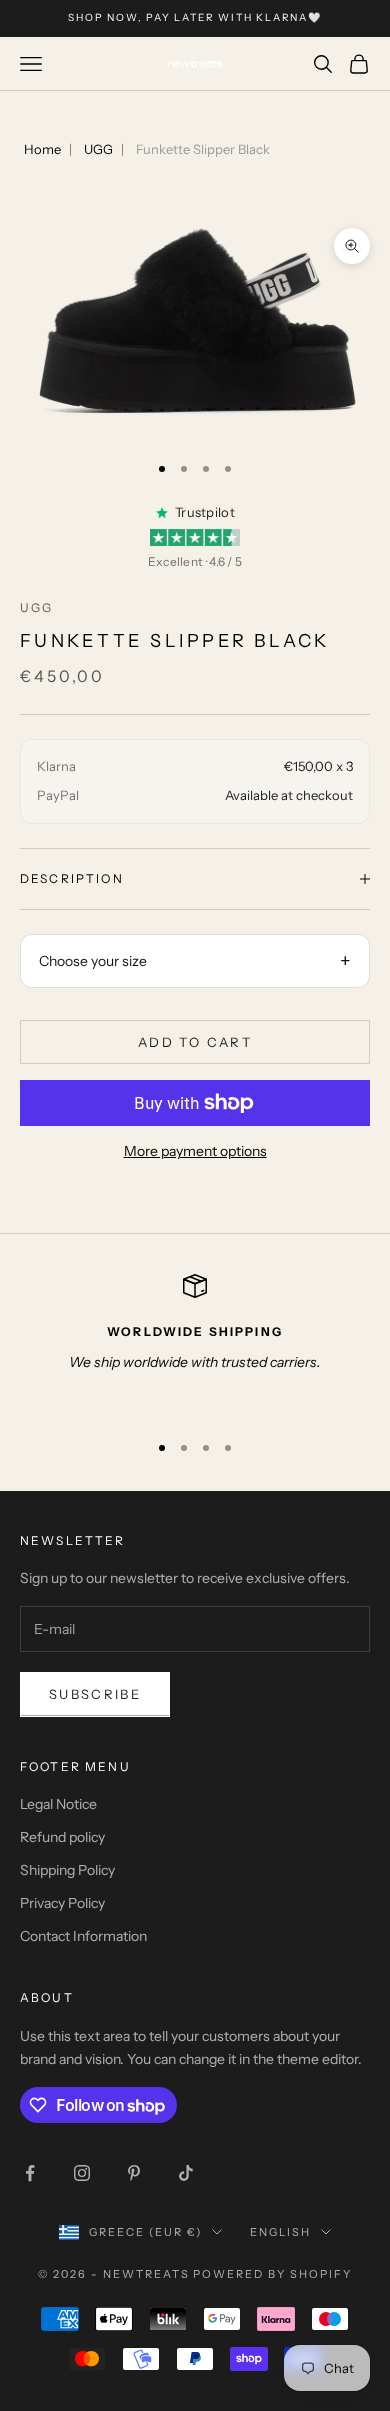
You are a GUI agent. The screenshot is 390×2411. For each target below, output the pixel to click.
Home (42, 149)
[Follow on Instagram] (82, 2173)
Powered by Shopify (272, 2274)
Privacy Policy (62, 1903)
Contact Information (83, 1936)
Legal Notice (58, 1804)
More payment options (195, 1151)
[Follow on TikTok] (186, 2173)
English (280, 2232)
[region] (195, 1343)
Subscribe (95, 1694)
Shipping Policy (67, 1870)
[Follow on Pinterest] (134, 2173)
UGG (98, 149)
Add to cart (195, 1042)
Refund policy (62, 1837)
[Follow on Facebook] (30, 2173)
